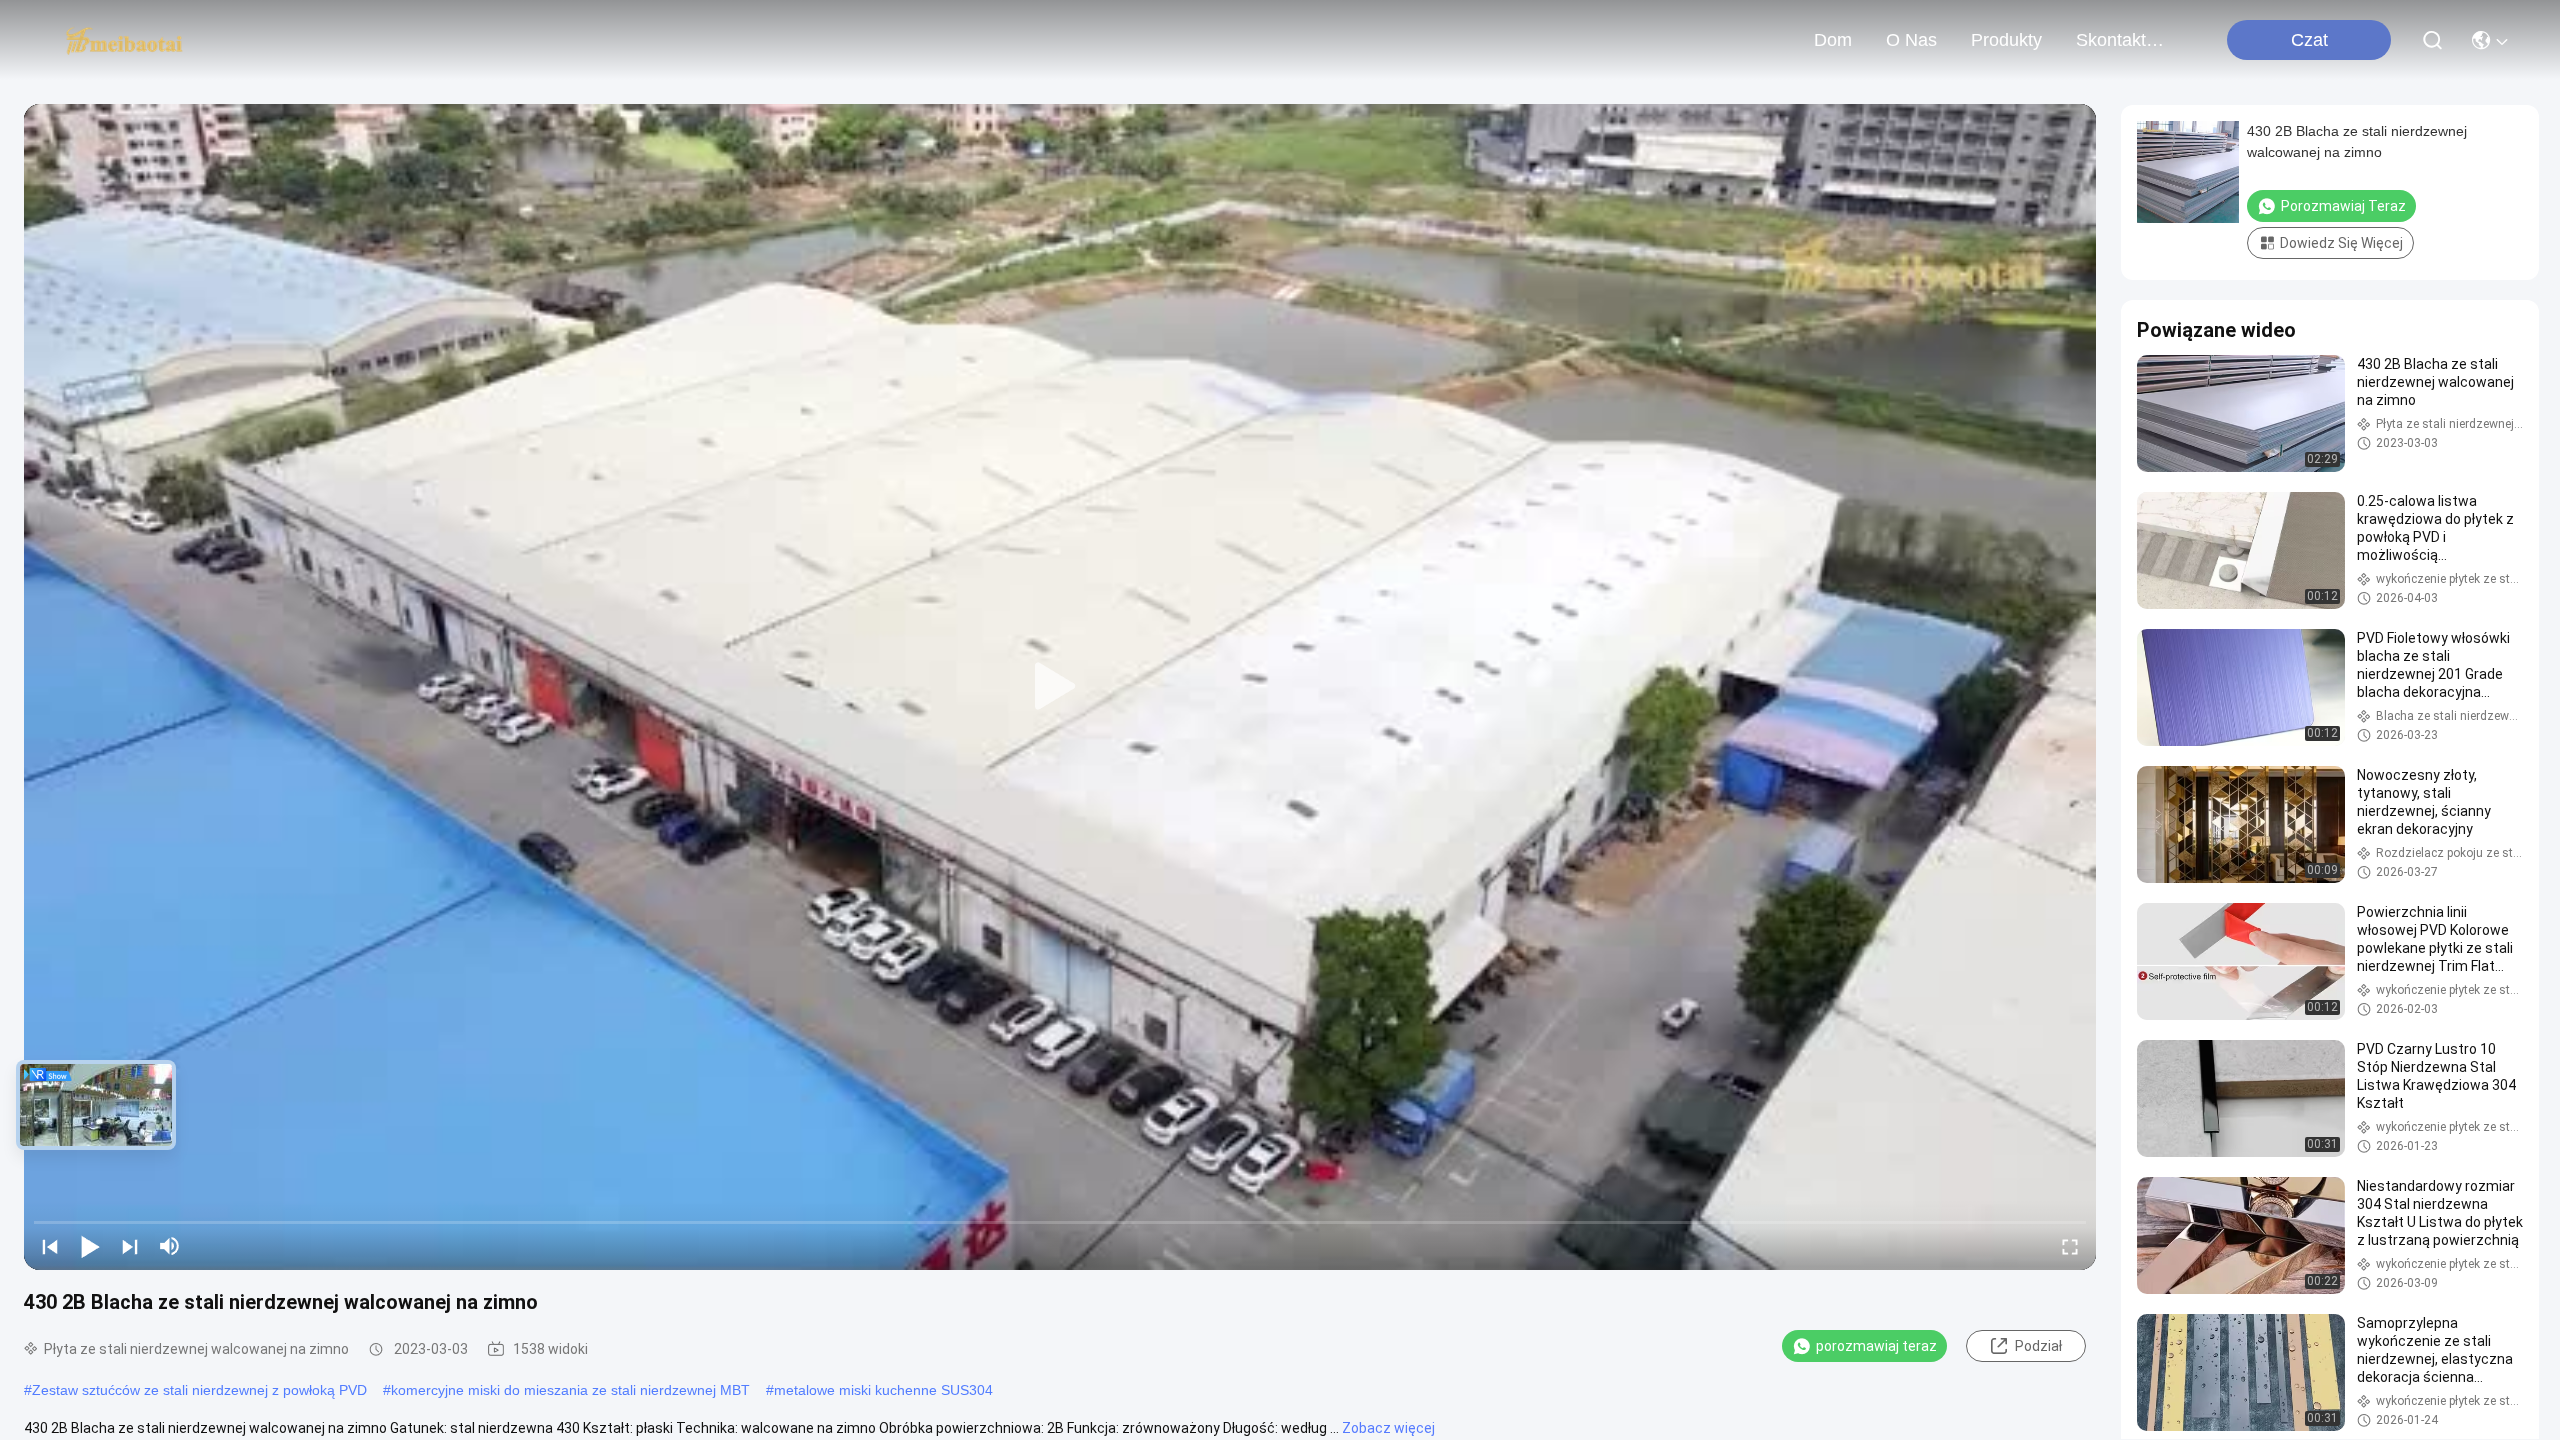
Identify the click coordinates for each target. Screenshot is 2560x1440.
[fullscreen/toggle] (2070, 1246)
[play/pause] (90, 1246)
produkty (2006, 40)
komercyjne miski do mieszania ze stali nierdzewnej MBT (570, 1390)
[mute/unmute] (170, 1246)
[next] (130, 1246)
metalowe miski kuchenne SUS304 (883, 1390)
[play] (1060, 687)
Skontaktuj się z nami (2124, 40)
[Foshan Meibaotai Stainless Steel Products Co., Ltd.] (124, 40)
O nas (1911, 40)
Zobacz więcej (1388, 1428)
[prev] (50, 1246)
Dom (1833, 40)
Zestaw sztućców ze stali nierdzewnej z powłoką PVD (199, 1390)
